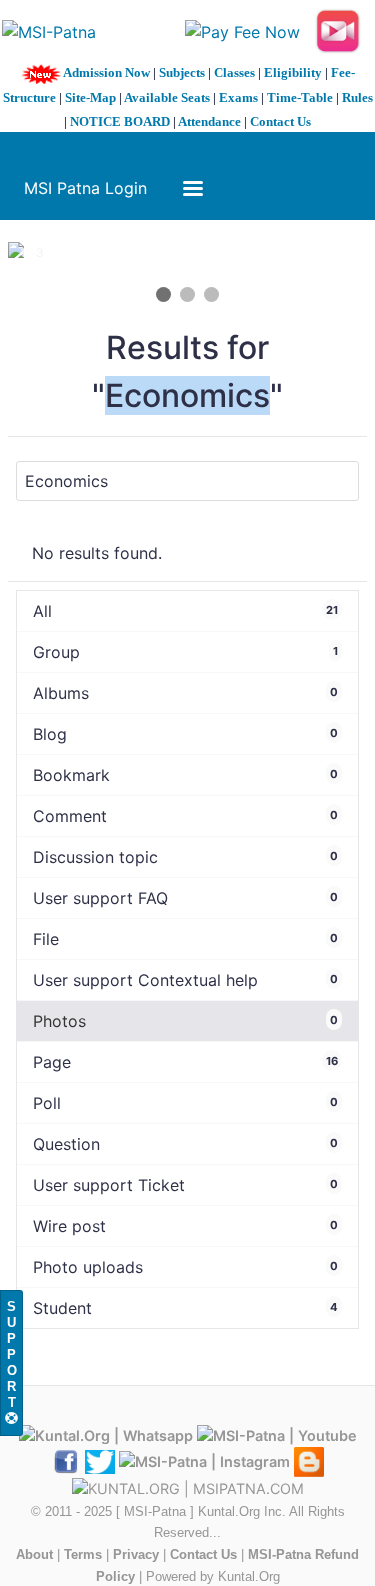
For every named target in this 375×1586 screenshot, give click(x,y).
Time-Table (300, 97)
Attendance (209, 121)
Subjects (182, 72)
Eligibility (293, 72)
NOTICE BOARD (120, 121)
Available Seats (167, 97)
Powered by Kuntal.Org (213, 1576)
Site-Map (90, 97)
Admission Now (106, 72)
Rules (357, 97)
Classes (234, 72)
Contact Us (280, 121)
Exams (238, 97)
